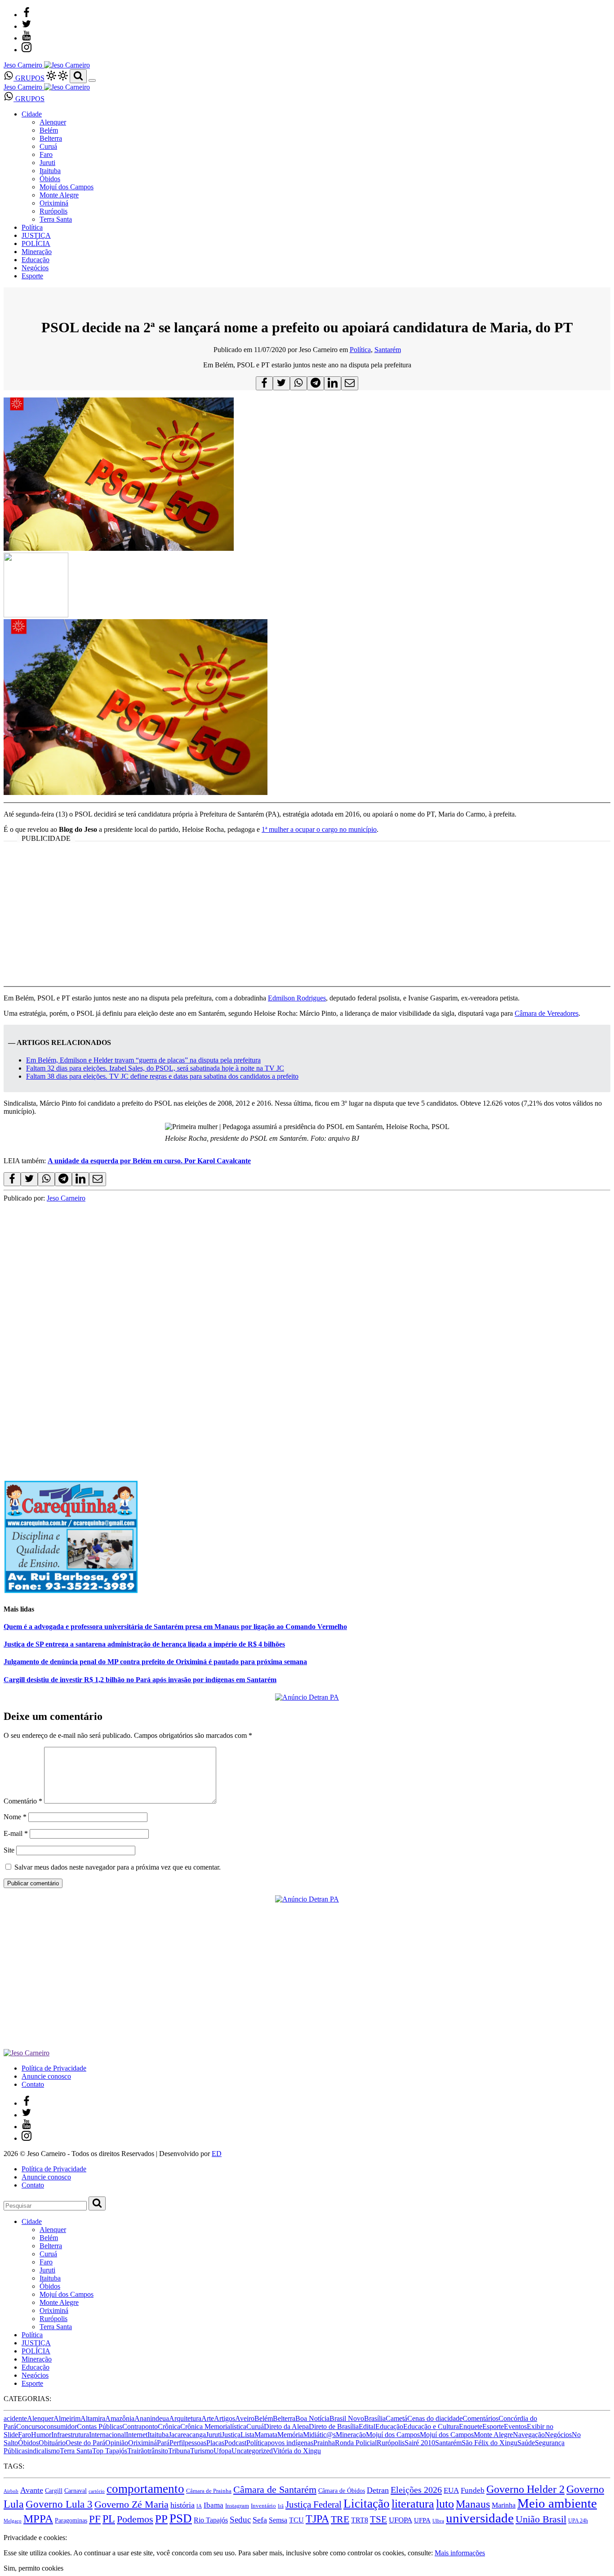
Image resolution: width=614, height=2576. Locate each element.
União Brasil (541, 2519)
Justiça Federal (314, 2505)
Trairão (137, 2451)
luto (445, 2504)
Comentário (23, 1801)
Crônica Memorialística (213, 2426)
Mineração (37, 252)
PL (109, 2519)
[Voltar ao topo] (8, 2529)
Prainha (324, 2443)
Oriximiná (54, 203)
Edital (367, 2426)
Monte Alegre (59, 195)
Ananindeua (152, 2418)
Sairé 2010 (420, 2443)
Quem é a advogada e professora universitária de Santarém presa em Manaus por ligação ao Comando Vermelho (175, 1627)
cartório (97, 2491)
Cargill (54, 2491)
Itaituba (50, 171)
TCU (296, 2520)
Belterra (51, 138)
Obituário (52, 2443)
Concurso (30, 2426)
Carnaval (76, 2491)
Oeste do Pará (85, 2443)
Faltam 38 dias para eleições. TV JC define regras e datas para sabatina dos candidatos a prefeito (162, 1076)
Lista (247, 2435)
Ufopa (222, 2451)
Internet (137, 2435)
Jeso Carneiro (66, 1198)
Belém (49, 130)
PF (95, 2519)
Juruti (47, 163)
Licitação (367, 2504)
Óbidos (50, 179)
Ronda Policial (356, 2443)
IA (199, 2506)
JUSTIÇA (36, 235)
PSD (181, 2518)
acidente (15, 2418)
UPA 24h (578, 2521)
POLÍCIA (36, 243)
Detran (378, 2490)
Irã (281, 2506)
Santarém (388, 350)
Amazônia (120, 2418)
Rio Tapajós (211, 2520)
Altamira (93, 2418)
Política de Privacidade (54, 2068)
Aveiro (245, 2418)
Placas (215, 2443)
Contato (33, 2084)
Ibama (214, 2505)
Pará (163, 2443)
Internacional (107, 2435)
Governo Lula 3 (59, 2504)
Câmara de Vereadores (547, 1013)
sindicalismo (42, 2451)
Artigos (225, 2418)
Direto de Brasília (334, 2426)
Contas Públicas (100, 2426)
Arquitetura (185, 2418)
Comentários (481, 2418)
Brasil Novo (347, 2418)
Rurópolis (53, 211)
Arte (208, 2418)
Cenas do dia (426, 2418)
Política (32, 227)
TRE (340, 2519)
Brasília (375, 2418)
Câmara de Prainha (209, 2491)
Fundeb (473, 2490)
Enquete (471, 2426)
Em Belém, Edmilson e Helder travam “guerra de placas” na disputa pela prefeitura (143, 1060)
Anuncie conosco (46, 2076)
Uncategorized (252, 2451)
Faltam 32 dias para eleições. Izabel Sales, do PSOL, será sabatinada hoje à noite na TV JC (155, 1068)
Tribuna (179, 2451)
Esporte (32, 276)
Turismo (202, 2451)
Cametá (396, 2418)
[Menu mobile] (92, 80)
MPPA (38, 2519)
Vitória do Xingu (297, 2451)
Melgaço (13, 2521)
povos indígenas (290, 2443)
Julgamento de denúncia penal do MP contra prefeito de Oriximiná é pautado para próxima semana (155, 1662)
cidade (453, 2418)
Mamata (266, 2435)
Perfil (177, 2443)
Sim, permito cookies (33, 2568)
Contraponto (140, 2426)
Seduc (240, 2520)
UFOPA (400, 2520)
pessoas (196, 2443)
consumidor (60, 2426)
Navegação (529, 2435)
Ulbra (438, 2521)
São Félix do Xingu (489, 2443)
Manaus (473, 2504)
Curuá (48, 146)
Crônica (169, 2426)
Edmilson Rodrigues (297, 998)
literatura (413, 2504)
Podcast (235, 2443)
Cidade (32, 114)
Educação (36, 260)
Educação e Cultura (431, 2426)
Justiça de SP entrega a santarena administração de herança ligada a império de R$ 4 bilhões (144, 1644)
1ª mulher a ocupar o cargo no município (319, 829)
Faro (46, 154)
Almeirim (67, 2418)
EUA (451, 2490)
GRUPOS (29, 78)
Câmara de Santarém (275, 2490)
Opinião (117, 2443)
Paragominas (71, 2520)
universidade (480, 2518)
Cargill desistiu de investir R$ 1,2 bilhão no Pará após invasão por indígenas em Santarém (140, 1680)
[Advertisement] (307, 920)
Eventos (515, 2426)
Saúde (526, 2443)
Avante (32, 2490)
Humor (41, 2435)
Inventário (263, 2506)
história (182, 2505)
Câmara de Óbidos (342, 2491)
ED (217, 2154)
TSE (378, 2519)
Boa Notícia (312, 2418)
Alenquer (53, 122)
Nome (15, 1817)
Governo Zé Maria (131, 2504)
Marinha (504, 2505)
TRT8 (360, 2520)
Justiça (231, 2435)
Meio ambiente (557, 2503)
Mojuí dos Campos (67, 187)
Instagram (237, 2506)
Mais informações (460, 2553)
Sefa (260, 2520)
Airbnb (11, 2491)
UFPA (422, 2520)
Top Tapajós (110, 2451)
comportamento (145, 2489)
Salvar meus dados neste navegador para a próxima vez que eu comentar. (118, 1867)
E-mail (16, 1833)
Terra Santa (56, 219)
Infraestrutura (70, 2435)
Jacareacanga (187, 2435)
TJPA (317, 2519)
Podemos (135, 2519)
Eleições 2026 (416, 2490)
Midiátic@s (319, 2435)
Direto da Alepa (286, 2426)
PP (161, 2519)
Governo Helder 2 (525, 2489)
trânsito (158, 2451)
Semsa (278, 2520)
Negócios (35, 268)
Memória (290, 2435)
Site (9, 1850)
